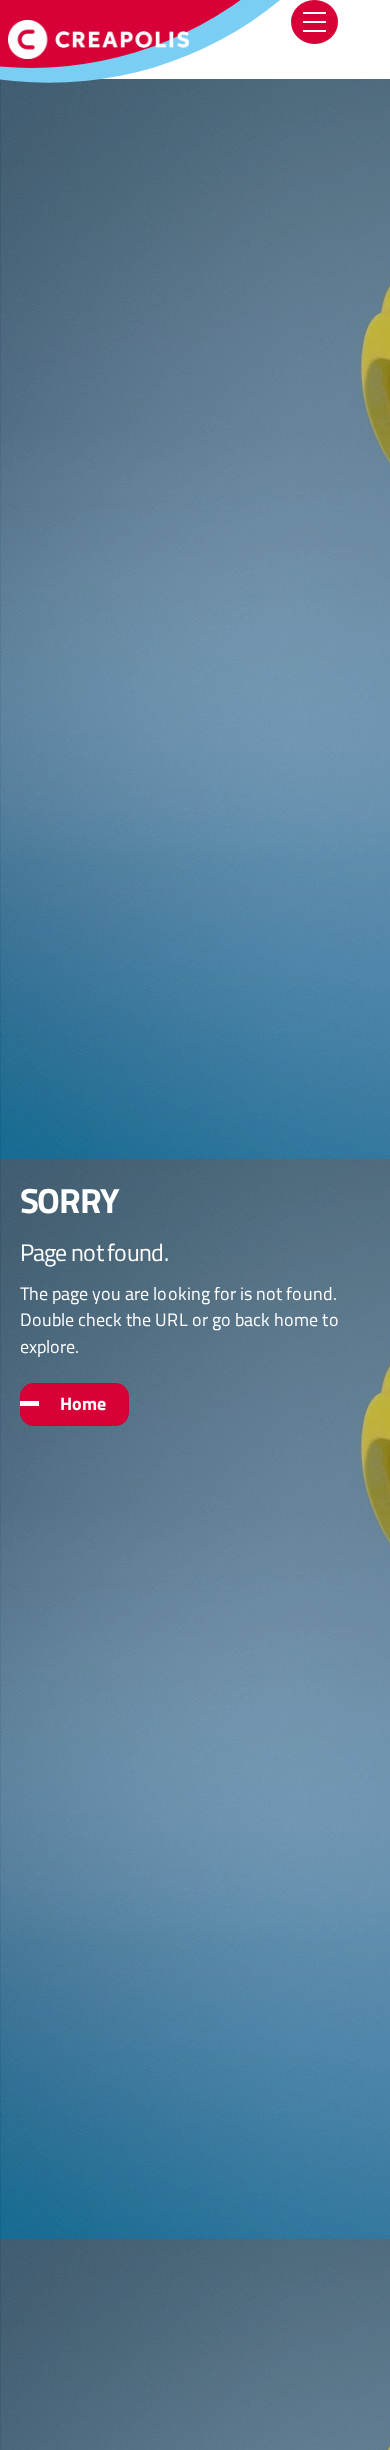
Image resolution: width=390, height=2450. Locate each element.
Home (83, 1403)
